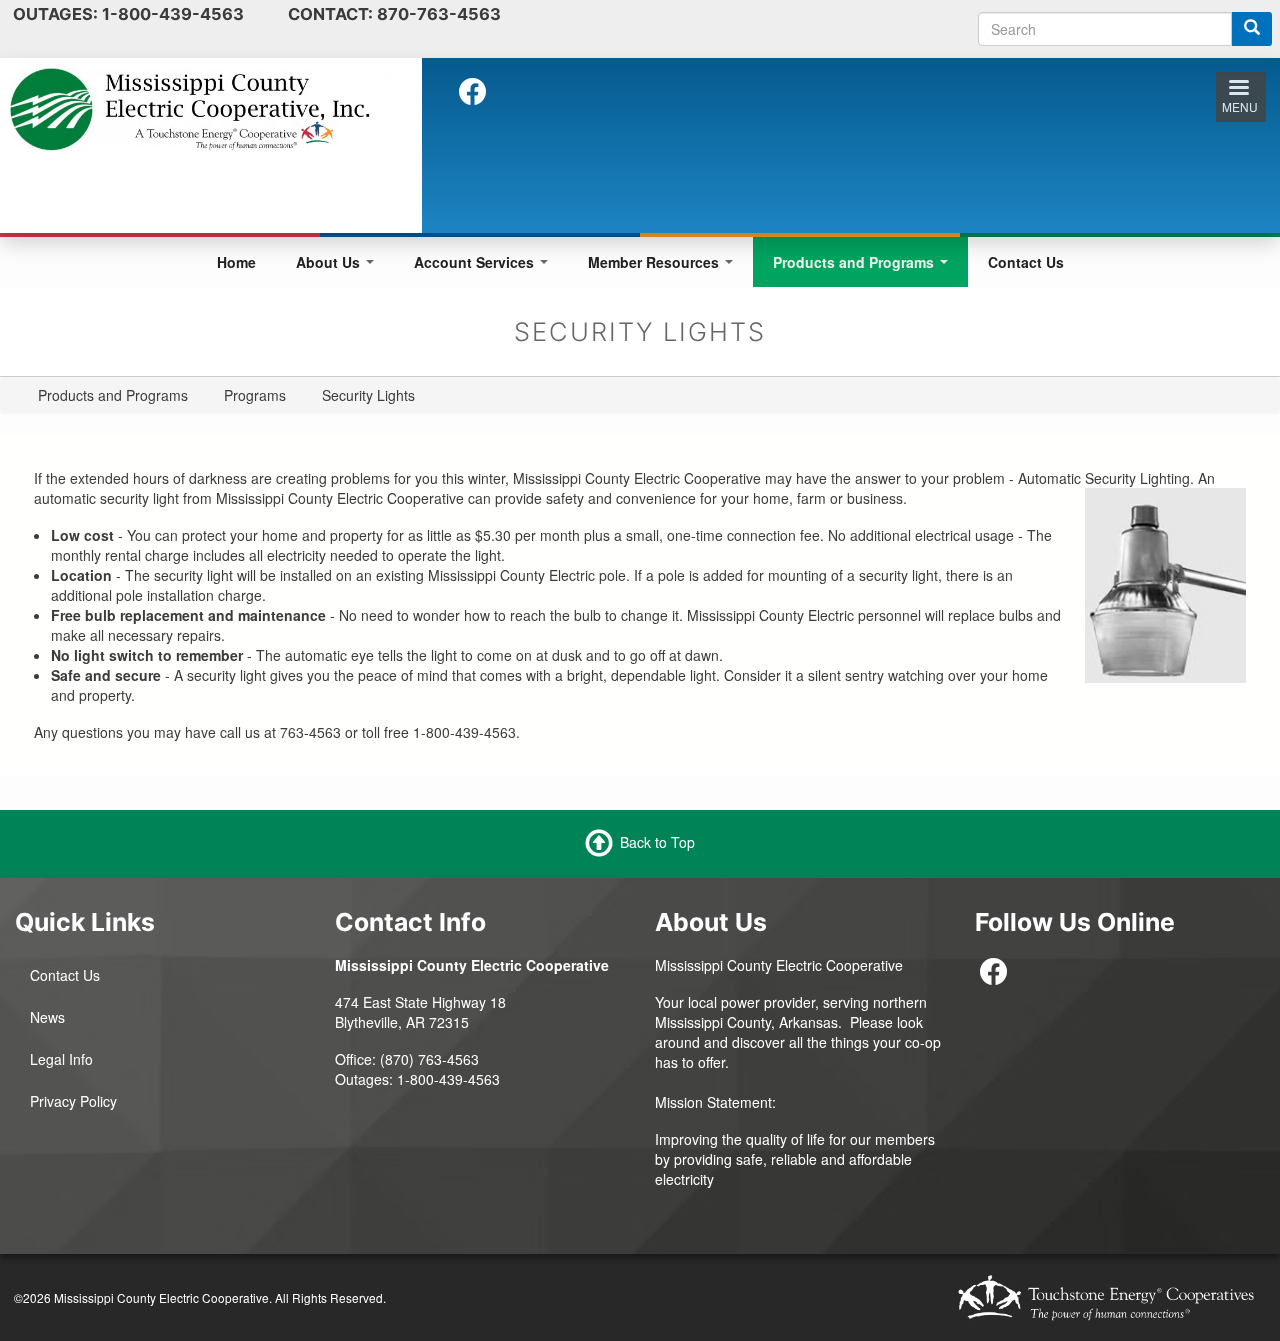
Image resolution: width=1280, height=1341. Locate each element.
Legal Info (61, 1059)
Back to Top (657, 841)
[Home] (203, 107)
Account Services (476, 262)
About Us (330, 262)
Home (236, 262)
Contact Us (1026, 262)
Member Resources (655, 262)
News (47, 1017)
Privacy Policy (73, 1101)
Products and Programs (855, 262)
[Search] (1252, 29)
